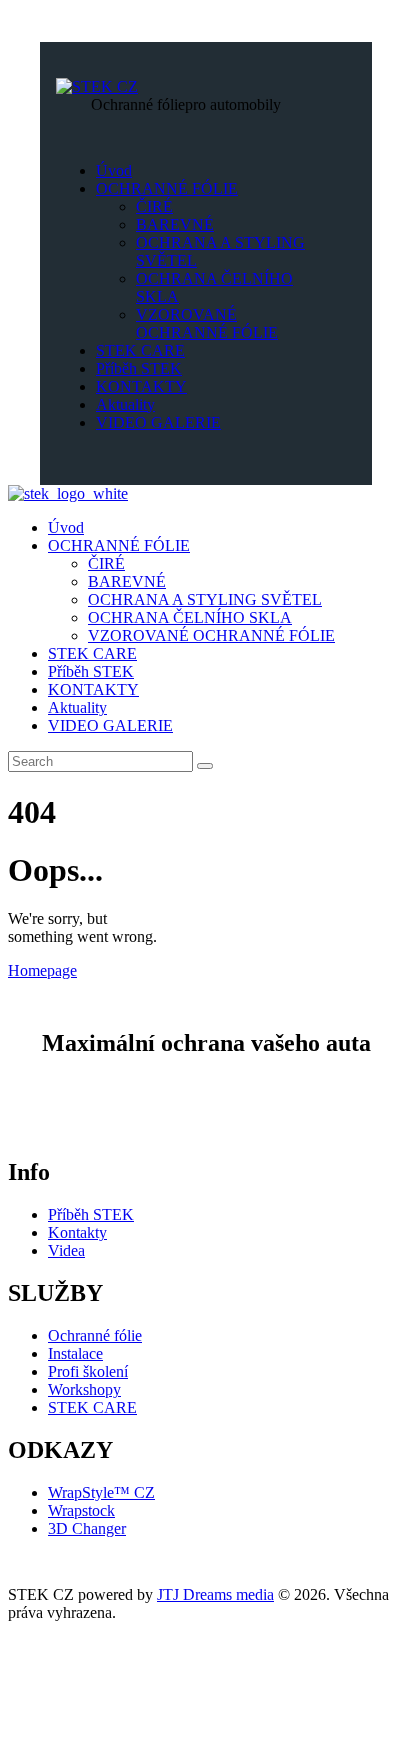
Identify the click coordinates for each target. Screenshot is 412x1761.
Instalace (75, 1353)
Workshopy (84, 1389)
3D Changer (87, 1528)
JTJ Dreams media (215, 1594)
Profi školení (88, 1371)
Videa (66, 1250)
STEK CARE (92, 1407)
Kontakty (77, 1232)
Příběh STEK (91, 1214)
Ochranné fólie (95, 1335)
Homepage (42, 970)
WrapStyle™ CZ (101, 1492)
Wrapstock (81, 1510)
